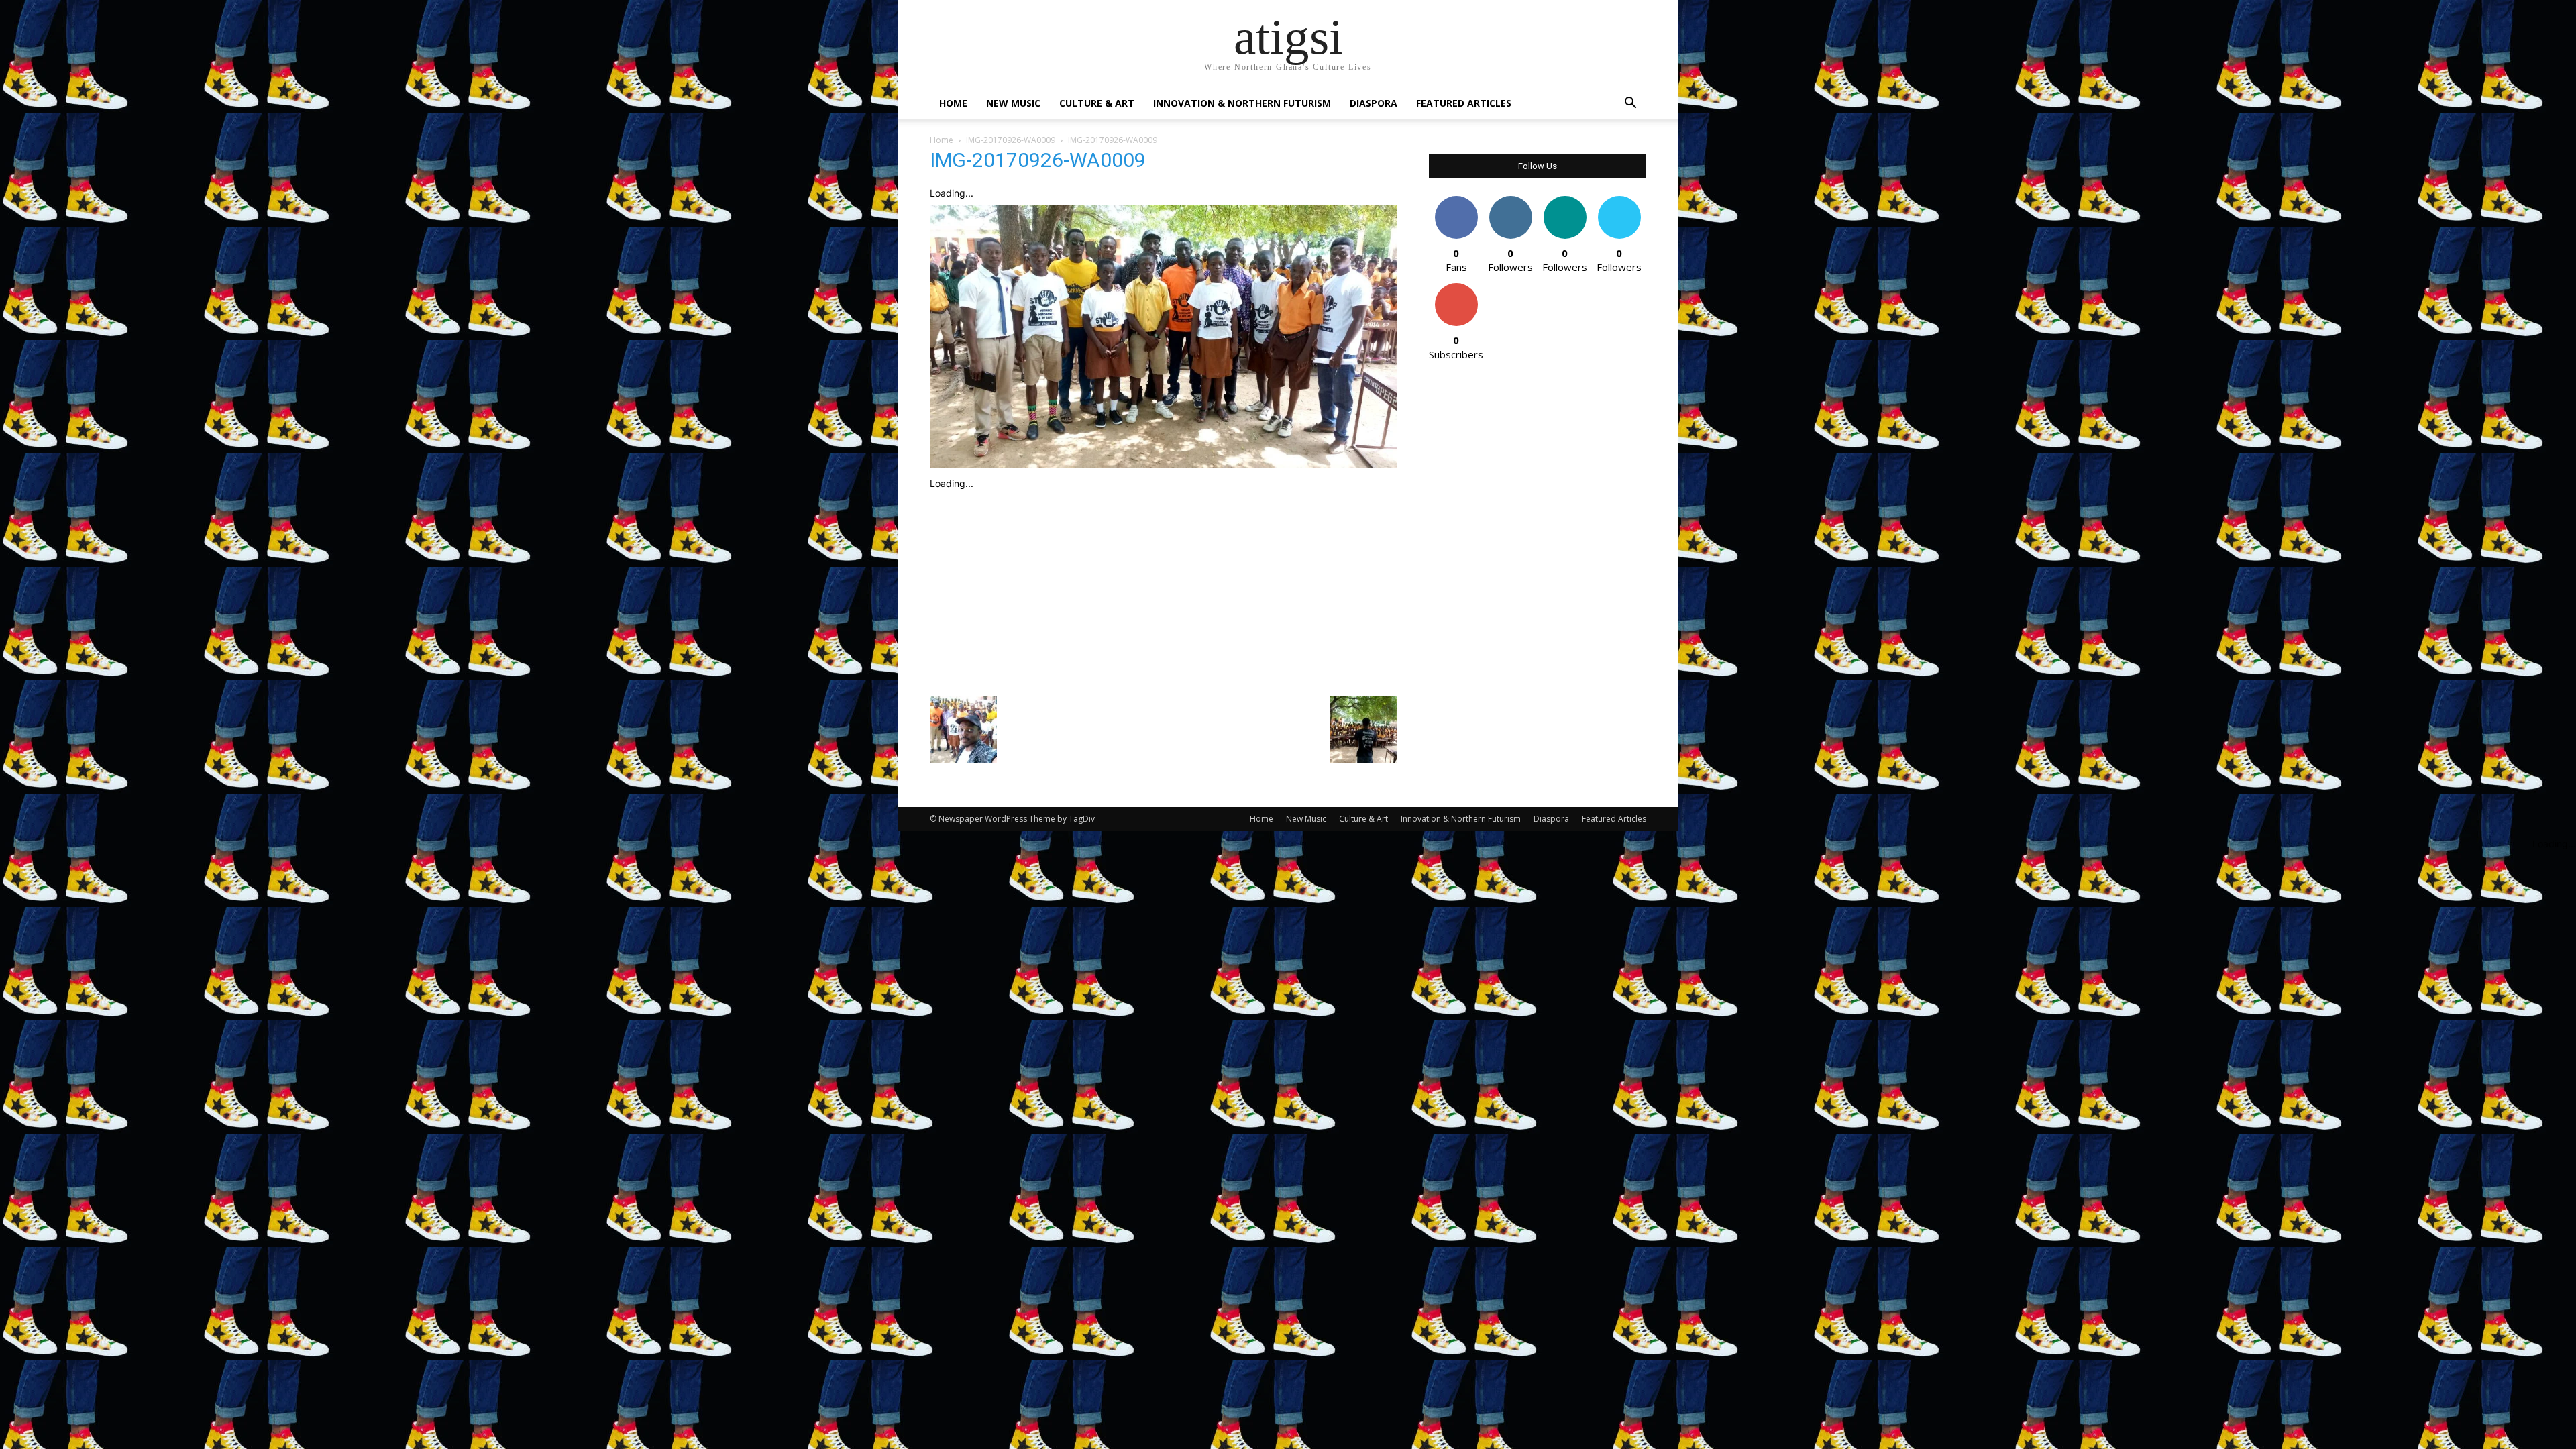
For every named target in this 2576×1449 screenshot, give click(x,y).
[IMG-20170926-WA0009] (1163, 464)
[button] (1630, 104)
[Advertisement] (1163, 590)
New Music (1013, 103)
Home (953, 103)
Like (1456, 201)
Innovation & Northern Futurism (1242, 103)
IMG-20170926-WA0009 (1011, 140)
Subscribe (1456, 288)
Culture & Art (1097, 103)
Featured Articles (1464, 103)
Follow (1510, 201)
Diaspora (1374, 103)
